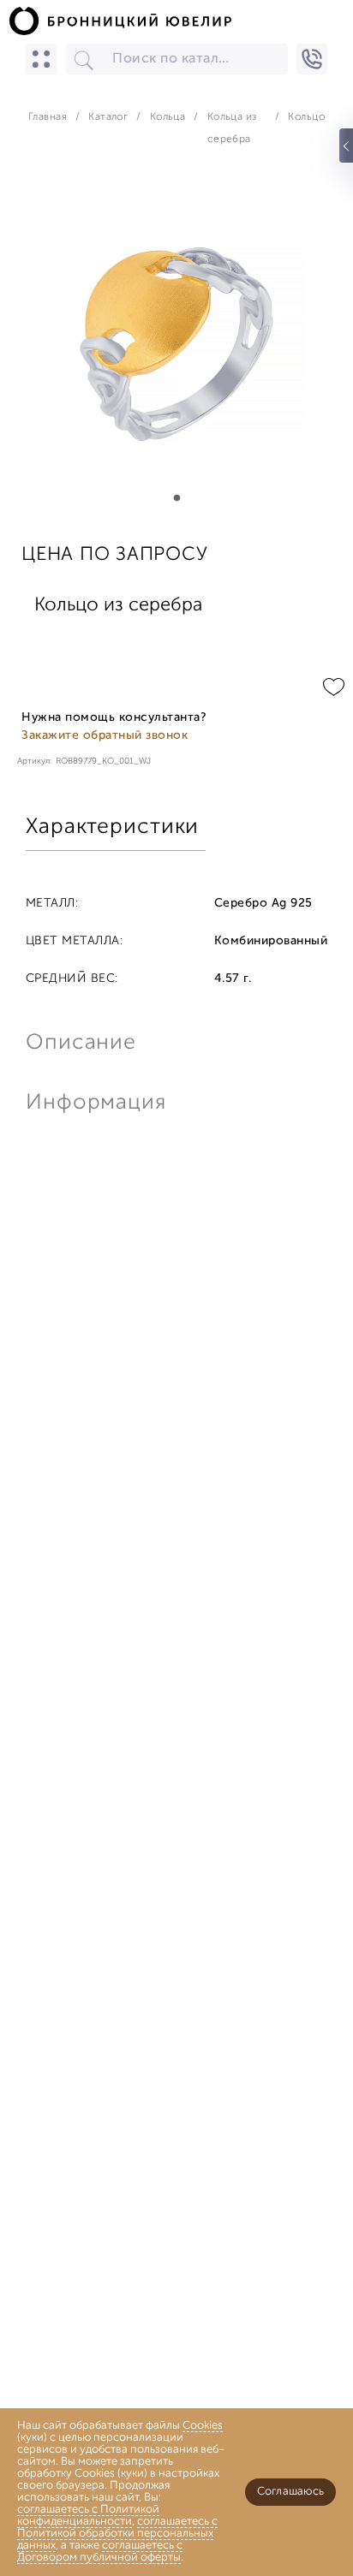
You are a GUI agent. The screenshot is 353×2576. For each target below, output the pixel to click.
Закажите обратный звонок (105, 736)
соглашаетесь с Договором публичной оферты (100, 2552)
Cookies (203, 2426)
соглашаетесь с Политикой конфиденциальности (88, 2516)
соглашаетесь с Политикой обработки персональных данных (117, 2534)
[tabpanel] (176, 343)
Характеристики (112, 827)
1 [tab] (176, 498)
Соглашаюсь (290, 2492)
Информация (94, 1103)
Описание (81, 1043)
